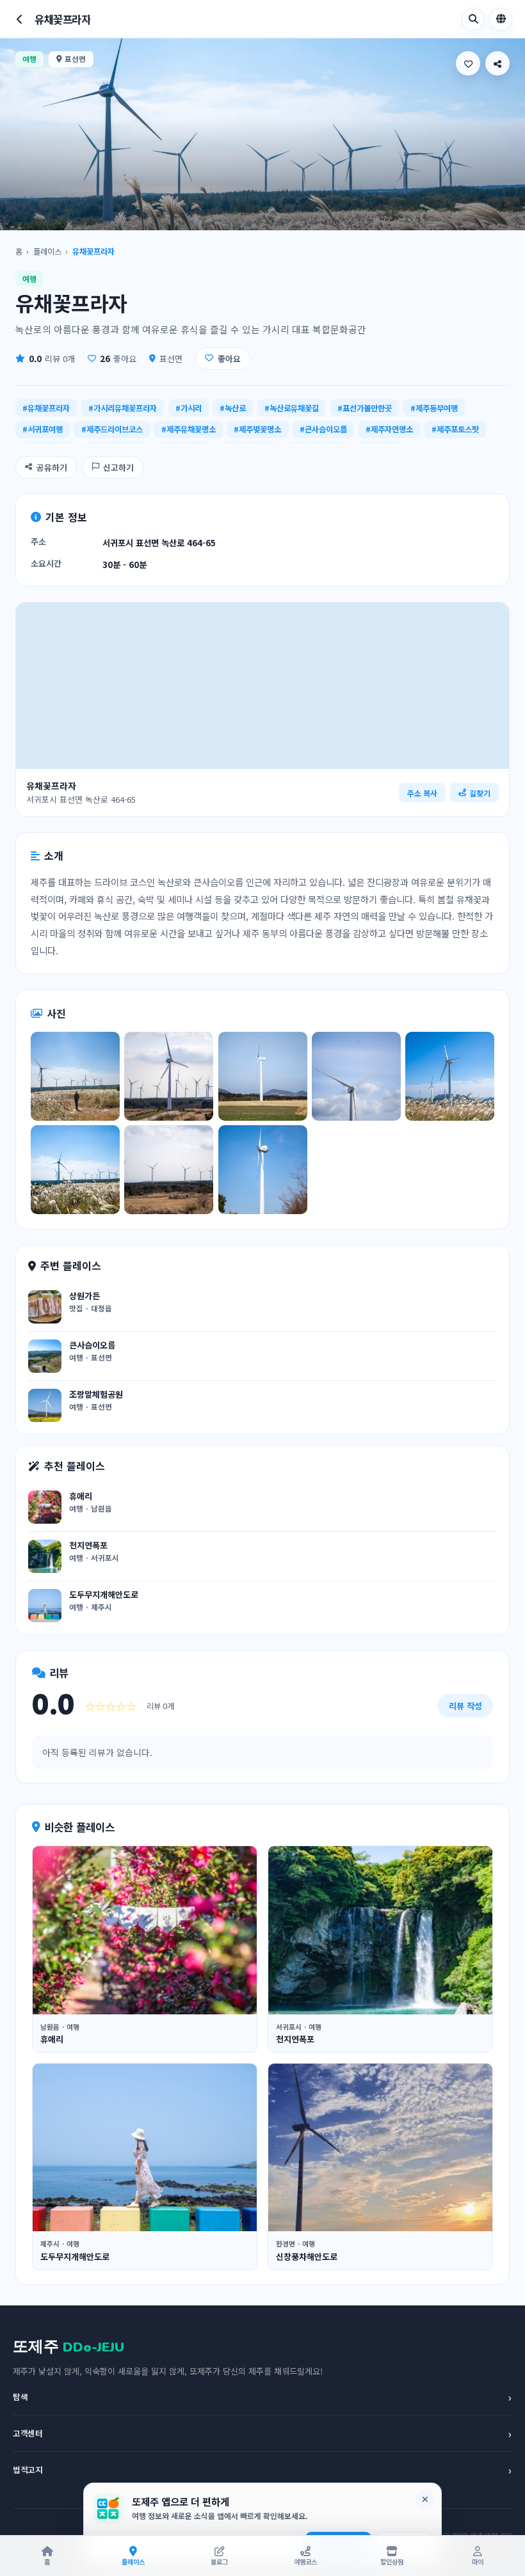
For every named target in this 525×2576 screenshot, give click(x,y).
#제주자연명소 (389, 429)
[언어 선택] (501, 19)
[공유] (497, 63)
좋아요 (229, 359)
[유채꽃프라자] (75, 1076)
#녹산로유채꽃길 (292, 408)
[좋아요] (468, 63)
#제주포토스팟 (455, 429)
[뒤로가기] (20, 19)
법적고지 (262, 2470)
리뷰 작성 (465, 1706)
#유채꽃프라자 (46, 408)
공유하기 (52, 467)
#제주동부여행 (434, 408)
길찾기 (480, 793)
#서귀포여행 (43, 429)
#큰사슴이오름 (323, 429)
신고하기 (118, 467)
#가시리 (189, 408)
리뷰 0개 (52, 359)
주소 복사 (422, 793)
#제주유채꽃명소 (189, 429)
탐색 (262, 2397)
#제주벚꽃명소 (257, 429)
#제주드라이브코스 (112, 429)
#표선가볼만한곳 (365, 408)
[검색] (473, 19)
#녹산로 (233, 408)
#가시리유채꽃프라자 (123, 408)
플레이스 (47, 251)
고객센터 (262, 2433)
